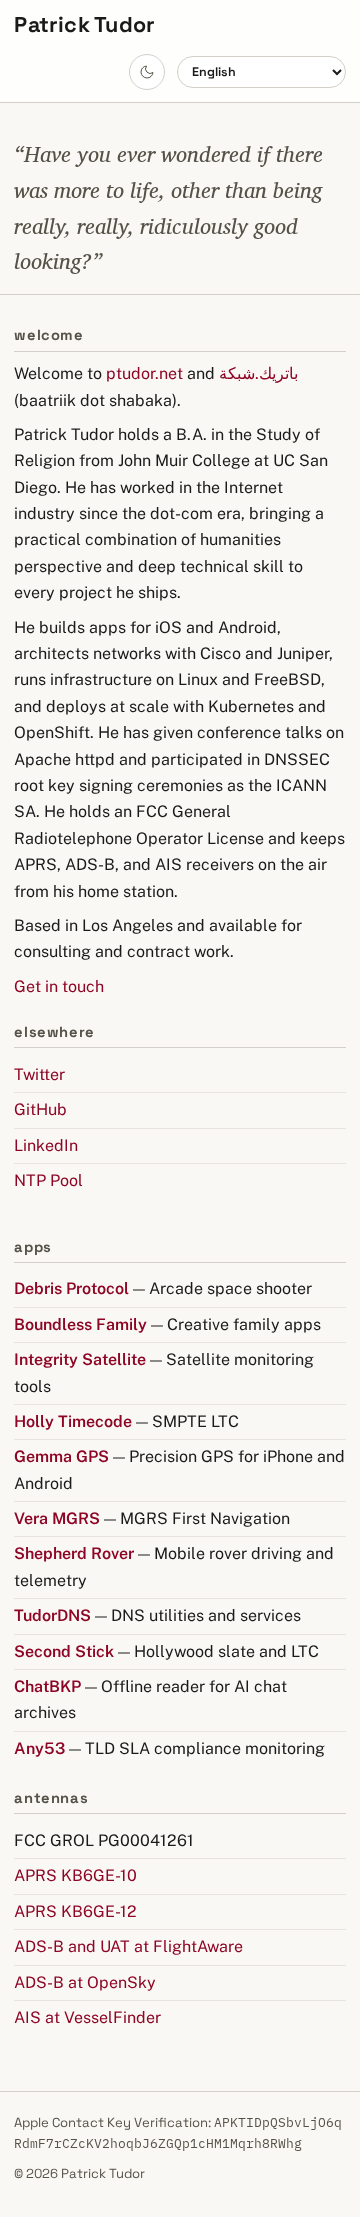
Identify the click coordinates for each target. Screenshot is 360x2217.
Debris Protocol (71, 1288)
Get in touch (59, 986)
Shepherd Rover (74, 1553)
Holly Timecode (73, 1421)
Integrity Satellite (80, 1359)
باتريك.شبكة (258, 373)
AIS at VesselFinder (87, 2017)
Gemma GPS (61, 1456)
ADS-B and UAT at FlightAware (128, 1946)
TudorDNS (52, 1615)
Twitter (39, 1074)
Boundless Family (80, 1324)
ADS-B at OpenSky (85, 1982)
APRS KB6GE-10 (75, 1875)
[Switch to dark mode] (147, 72)
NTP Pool (48, 1180)
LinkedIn (46, 1145)
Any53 (39, 1748)
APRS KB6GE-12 (75, 1911)
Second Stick (64, 1651)
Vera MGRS (57, 1518)
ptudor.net (144, 373)
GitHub (40, 1109)
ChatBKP (47, 1686)
